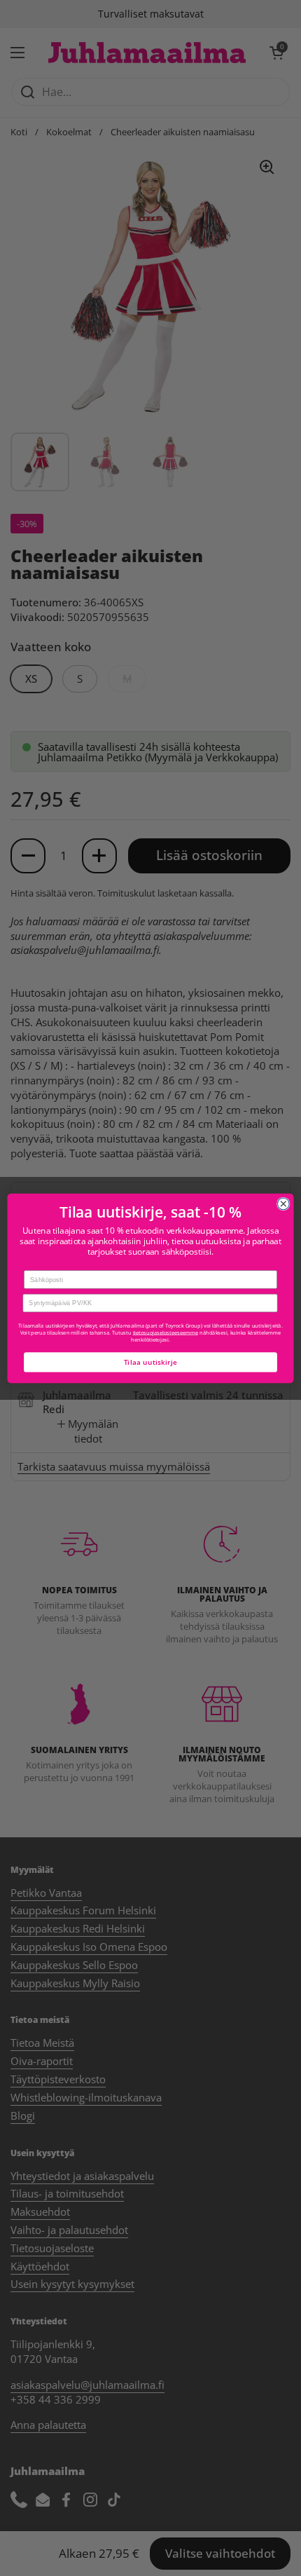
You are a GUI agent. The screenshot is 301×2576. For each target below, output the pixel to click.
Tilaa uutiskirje (151, 1362)
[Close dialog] (283, 1204)
